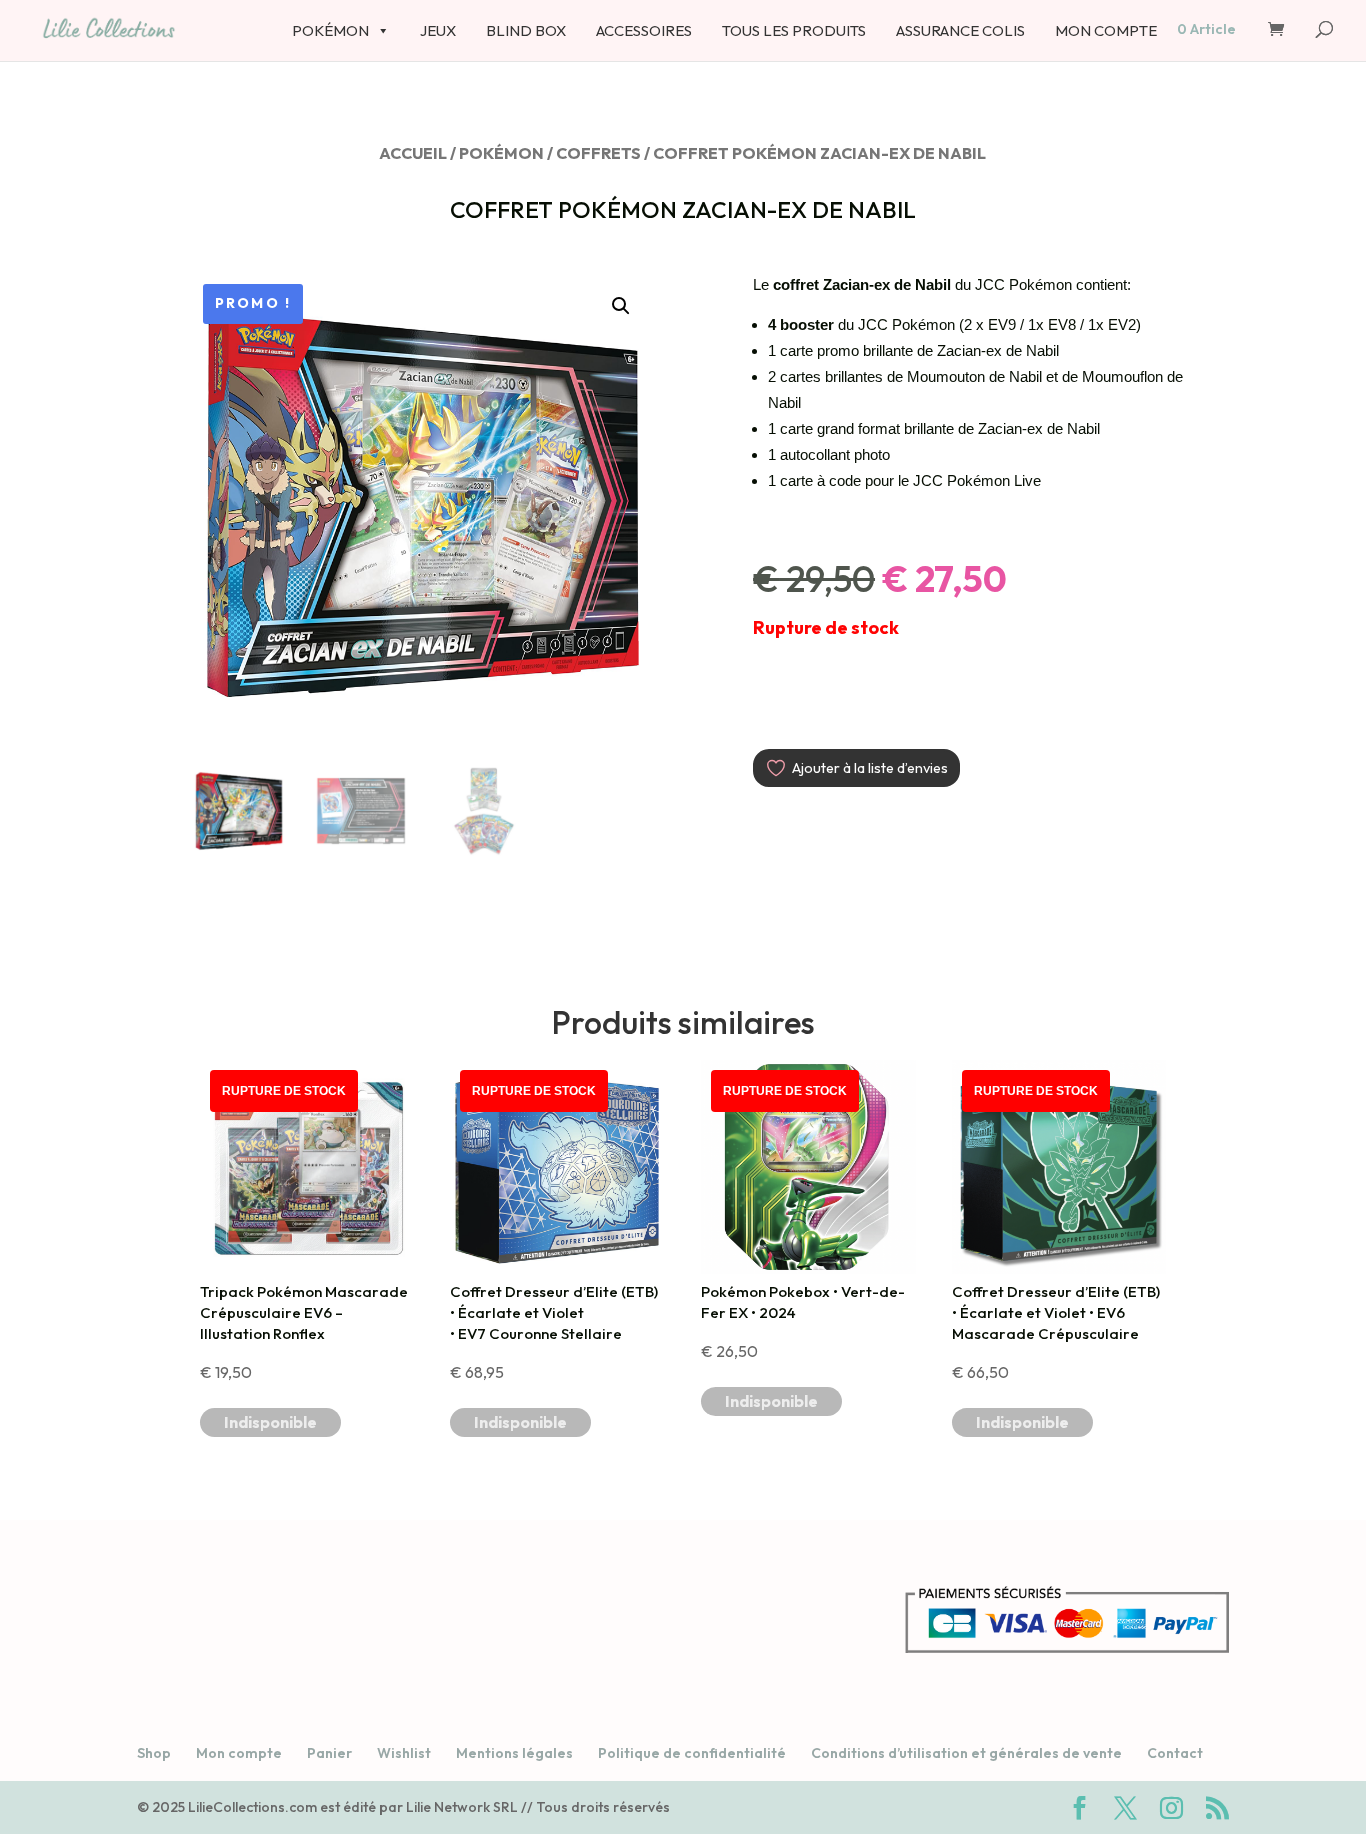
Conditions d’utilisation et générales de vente (966, 1753)
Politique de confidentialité (692, 1753)
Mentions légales (514, 1753)
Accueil (413, 153)
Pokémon (501, 153)
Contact (1175, 1753)
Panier (329, 1753)
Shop (154, 1753)
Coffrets (598, 153)
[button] (621, 306)
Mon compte (239, 1753)
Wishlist (404, 1753)
